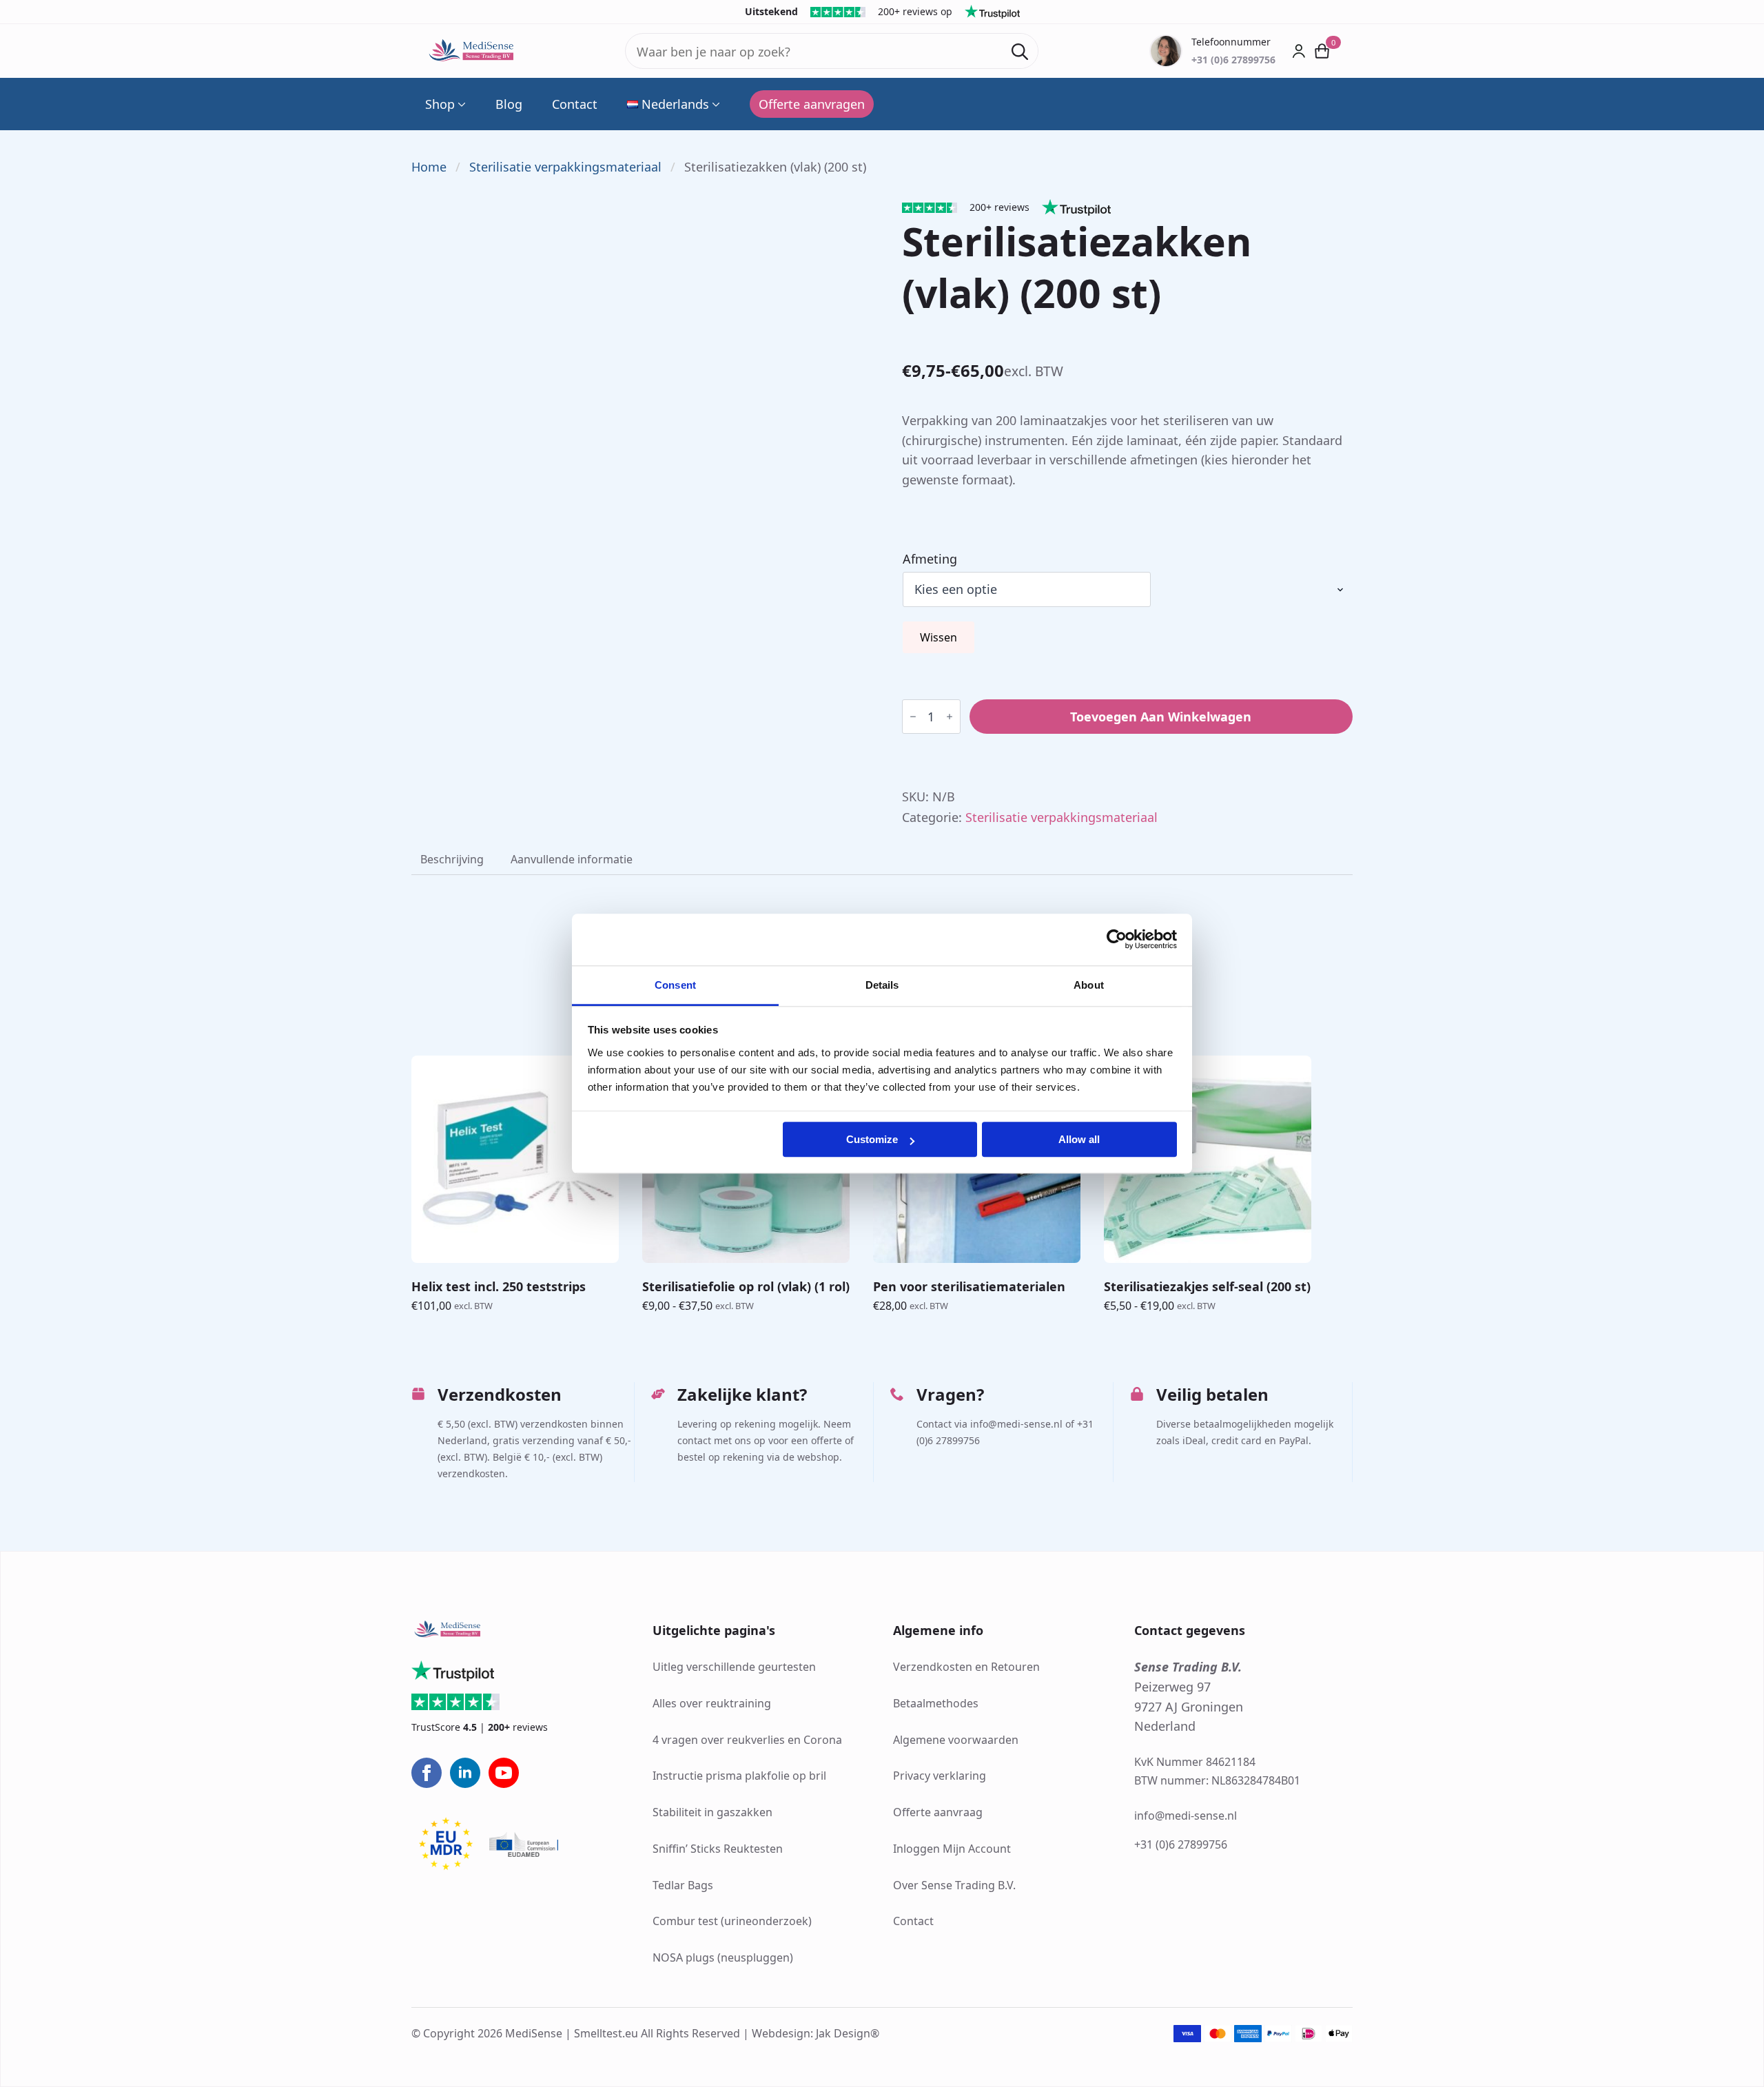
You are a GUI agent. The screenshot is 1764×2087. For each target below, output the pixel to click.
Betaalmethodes (936, 1703)
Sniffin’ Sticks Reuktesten (718, 1849)
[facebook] (427, 1773)
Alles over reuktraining (712, 1703)
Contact (575, 104)
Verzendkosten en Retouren (966, 1667)
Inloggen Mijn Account (952, 1849)
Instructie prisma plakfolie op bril (739, 1776)
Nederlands (675, 104)
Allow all (1079, 1139)
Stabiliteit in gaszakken (712, 1812)
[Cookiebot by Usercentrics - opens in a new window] (1117, 939)
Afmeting (930, 559)
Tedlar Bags (683, 1885)
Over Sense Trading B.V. (954, 1885)
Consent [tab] (675, 985)
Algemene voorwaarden (956, 1740)
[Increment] (950, 717)
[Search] (1020, 52)
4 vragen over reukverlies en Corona (747, 1740)
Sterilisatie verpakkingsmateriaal (565, 167)
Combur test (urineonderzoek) (732, 1921)
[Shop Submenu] (460, 104)
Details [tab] (882, 985)
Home (429, 167)
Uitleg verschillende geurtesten (734, 1667)
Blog (509, 104)
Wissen (939, 637)
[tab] (452, 859)
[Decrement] (913, 717)
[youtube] (504, 1773)
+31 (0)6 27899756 (1181, 1844)
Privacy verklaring (940, 1776)
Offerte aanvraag (938, 1812)
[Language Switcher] (715, 104)
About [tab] (1089, 985)
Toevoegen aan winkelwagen (1161, 717)
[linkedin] (465, 1773)
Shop (440, 104)
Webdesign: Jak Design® (816, 2033)
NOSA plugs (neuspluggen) (723, 1957)
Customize (872, 1139)
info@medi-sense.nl (1186, 1816)
